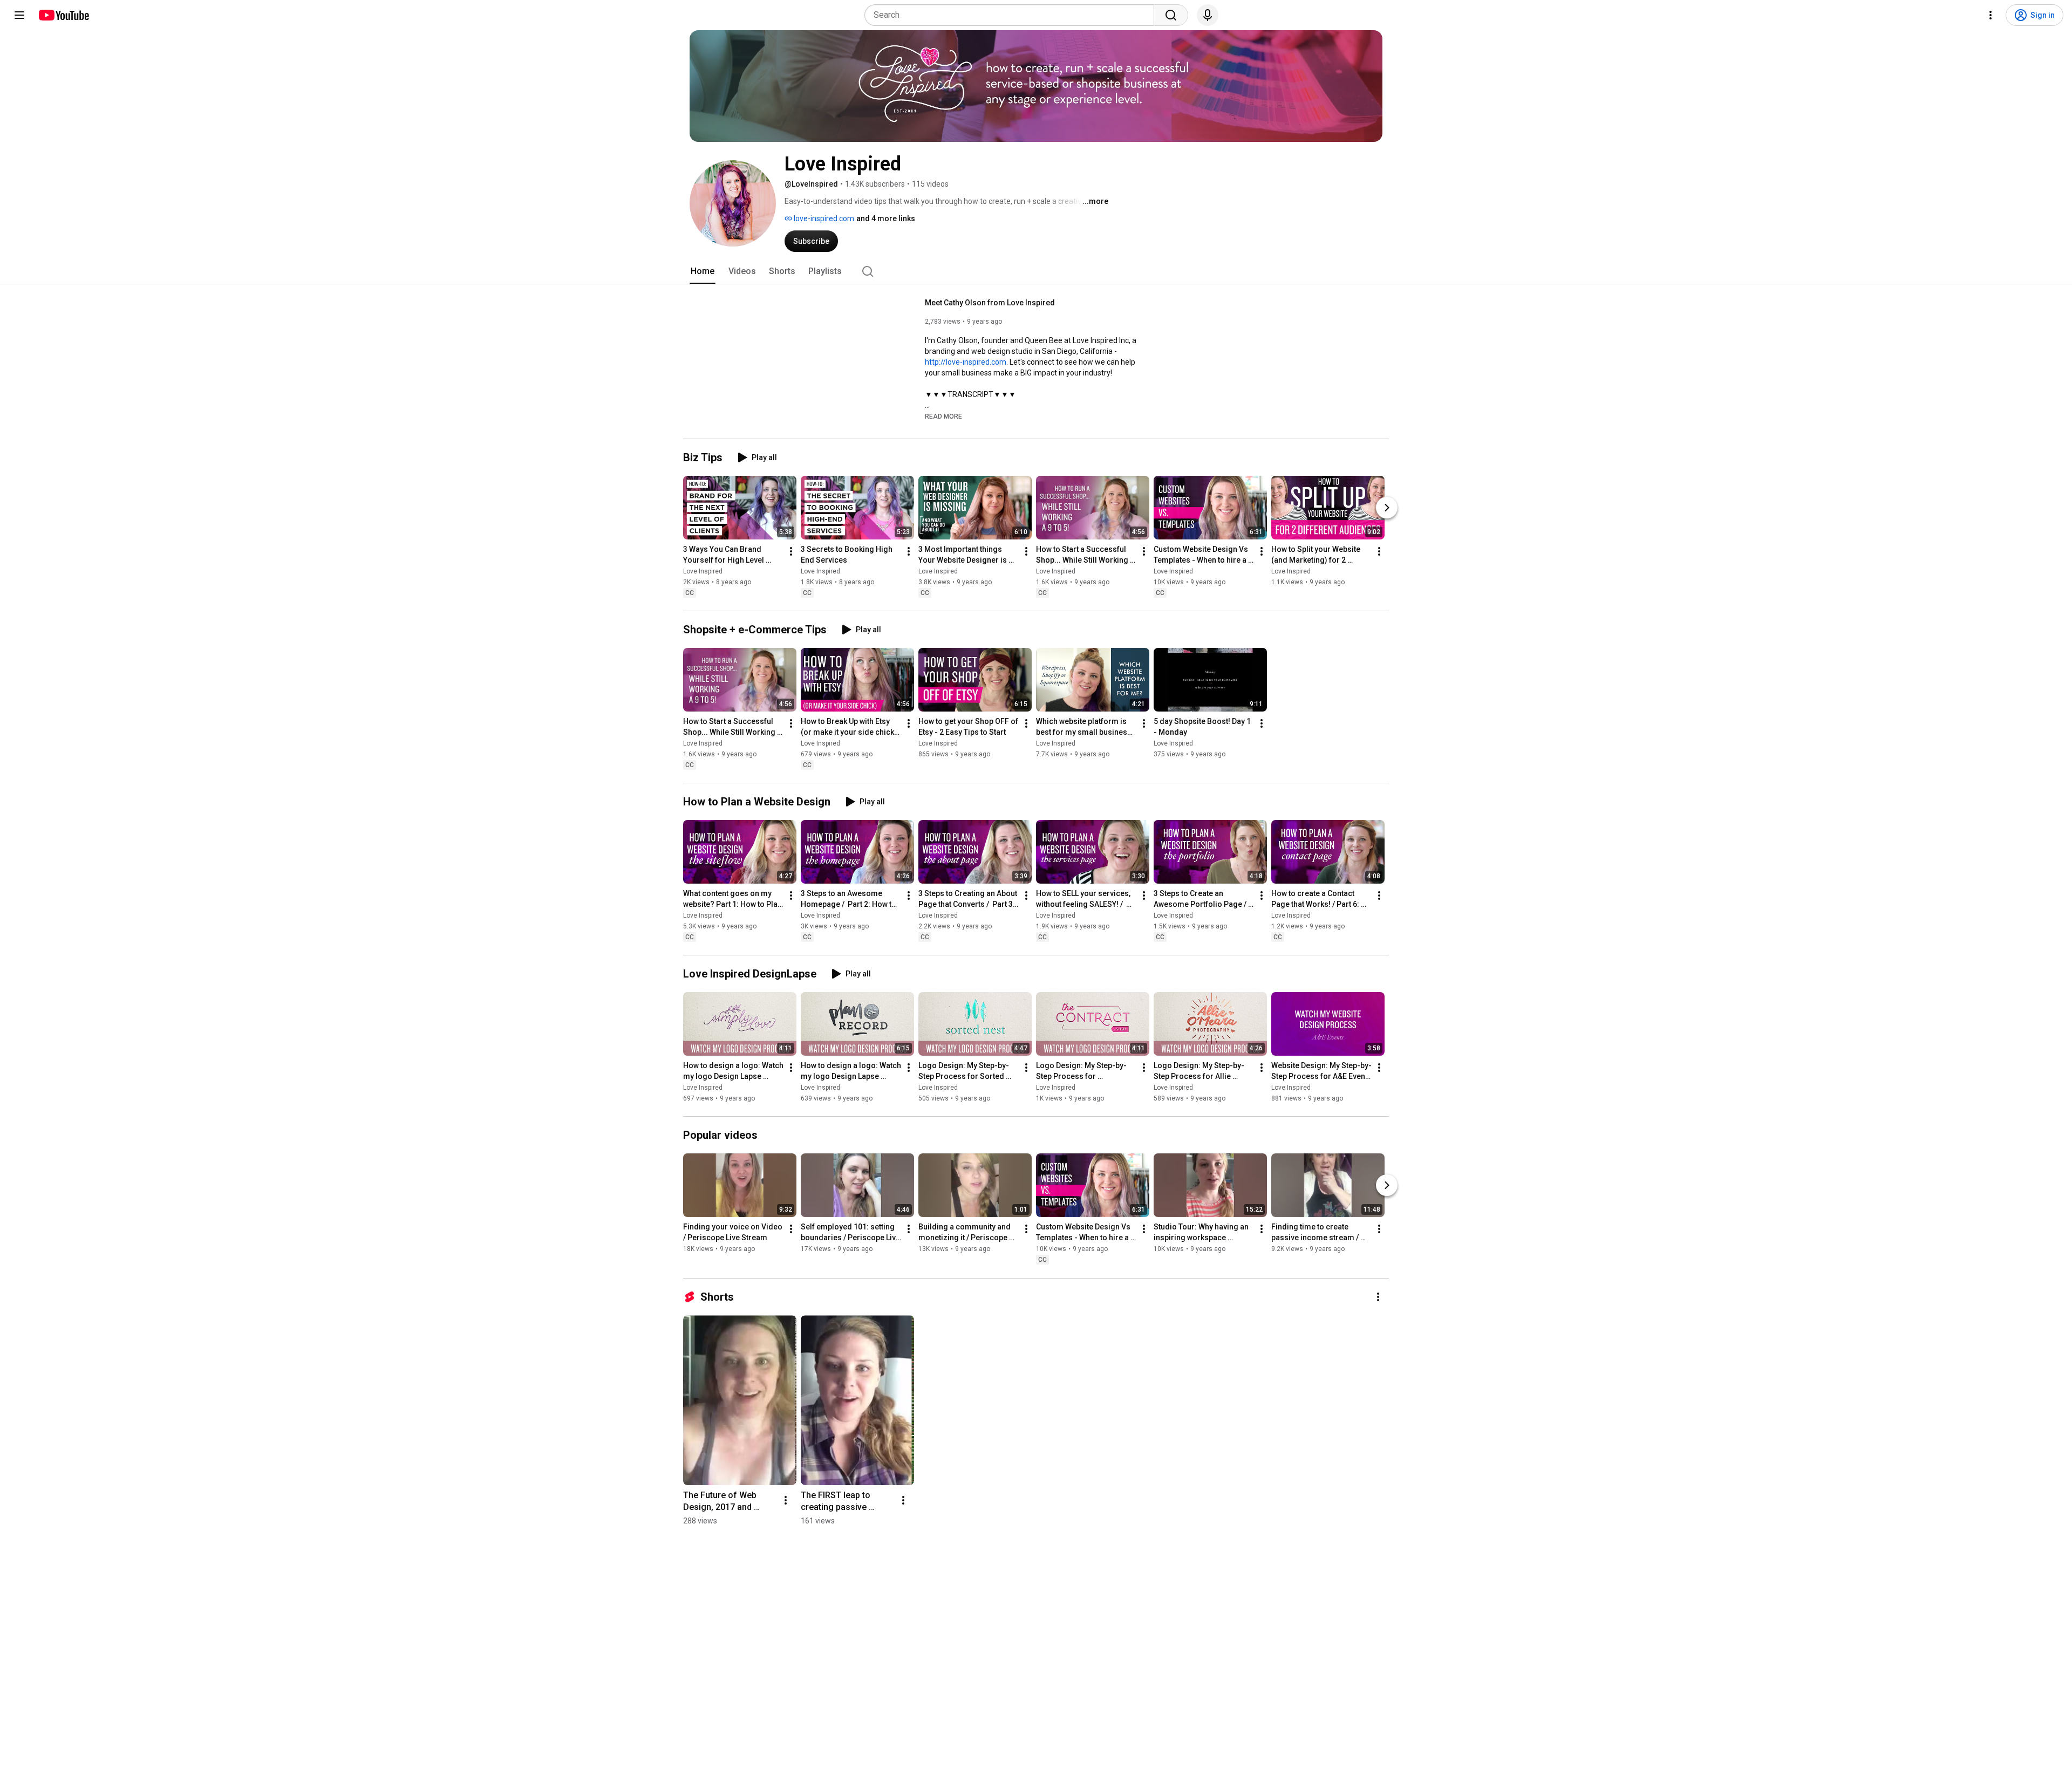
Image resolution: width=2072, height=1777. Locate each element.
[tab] (703, 271)
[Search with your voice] (1208, 15)
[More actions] (791, 551)
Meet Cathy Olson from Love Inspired (990, 303)
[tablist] (1036, 271)
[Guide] (19, 15)
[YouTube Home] (63, 15)
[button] (943, 416)
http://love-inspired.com (966, 362)
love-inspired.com (823, 218)
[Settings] (1991, 15)
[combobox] (1013, 15)
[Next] (1387, 508)
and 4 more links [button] (886, 218)
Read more (943, 416)
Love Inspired (703, 571)
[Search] (1171, 15)
